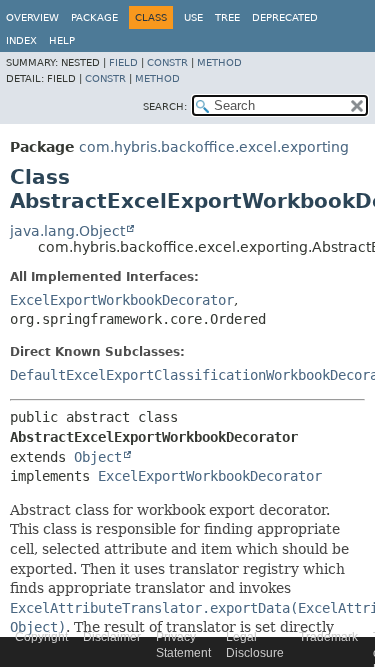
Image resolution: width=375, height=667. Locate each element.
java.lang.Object (67, 231)
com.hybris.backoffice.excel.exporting (214, 147)
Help (62, 40)
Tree (227, 17)
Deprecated (285, 17)
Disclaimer (112, 637)
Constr (167, 62)
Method (219, 62)
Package (94, 17)
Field (123, 62)
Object (98, 457)
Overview (32, 17)
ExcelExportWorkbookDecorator (122, 300)
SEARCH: (165, 106)
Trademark (328, 637)
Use (193, 17)
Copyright (41, 637)
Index (21, 40)
